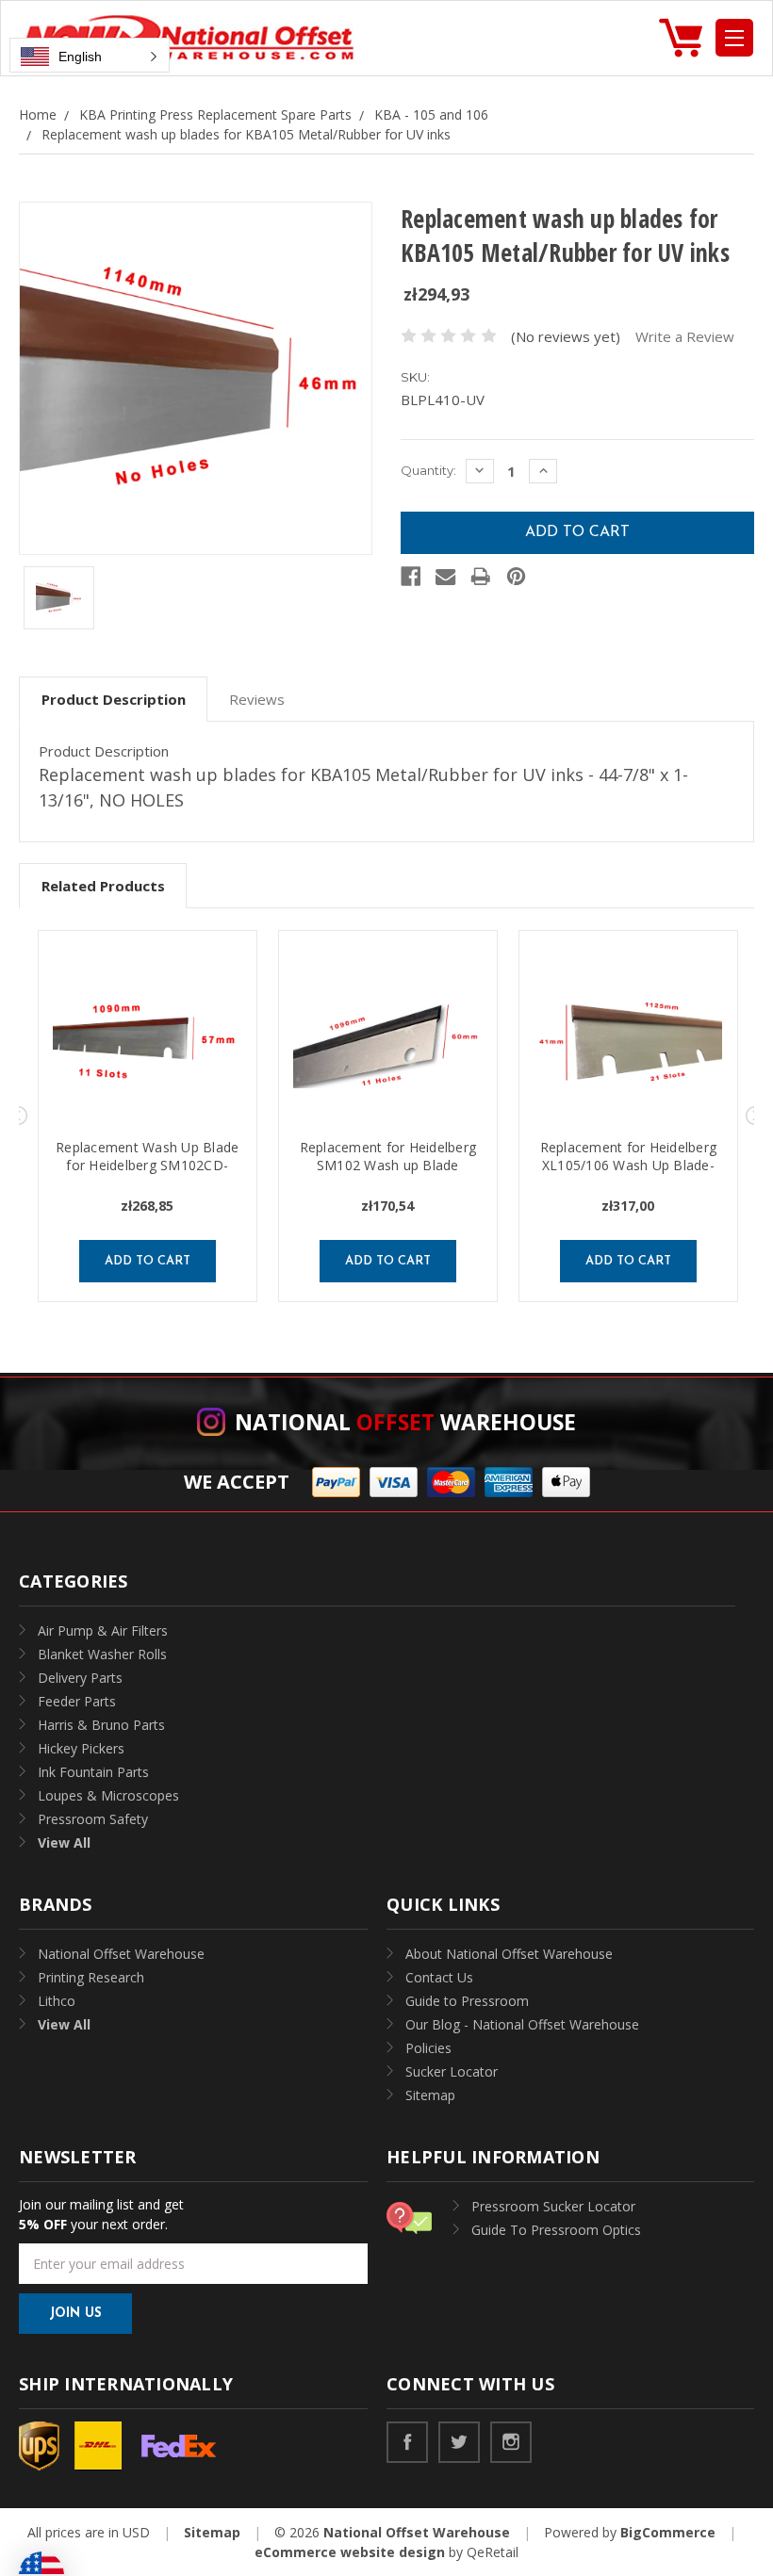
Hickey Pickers (81, 1748)
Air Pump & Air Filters (103, 1630)
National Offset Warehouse (121, 1954)
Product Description (114, 699)
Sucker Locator (452, 2071)
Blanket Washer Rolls (102, 1654)
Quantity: (428, 470)
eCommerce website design (350, 2552)
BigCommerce (668, 2532)
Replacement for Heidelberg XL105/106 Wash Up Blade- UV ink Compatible (629, 1165)
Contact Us (439, 1977)
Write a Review (685, 336)
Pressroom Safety (93, 1819)
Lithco (57, 2001)
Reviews (257, 699)
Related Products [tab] (103, 886)
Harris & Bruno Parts (101, 1725)
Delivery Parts (80, 1678)
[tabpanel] (148, 1116)
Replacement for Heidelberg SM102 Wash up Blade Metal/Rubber (388, 1165)
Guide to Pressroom (467, 2001)
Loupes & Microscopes (108, 1795)
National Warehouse (405, 1422)
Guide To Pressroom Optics (556, 2230)
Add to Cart (148, 1261)
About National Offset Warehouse (509, 1954)
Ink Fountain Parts (93, 1772)
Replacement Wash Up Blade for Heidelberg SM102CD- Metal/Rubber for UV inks (147, 1165)
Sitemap (430, 2095)
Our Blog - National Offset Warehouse (522, 2024)
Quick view (147, 1044)
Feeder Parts (77, 1701)
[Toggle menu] (734, 38)
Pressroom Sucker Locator (553, 2206)
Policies (428, 2048)
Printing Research (91, 1977)
